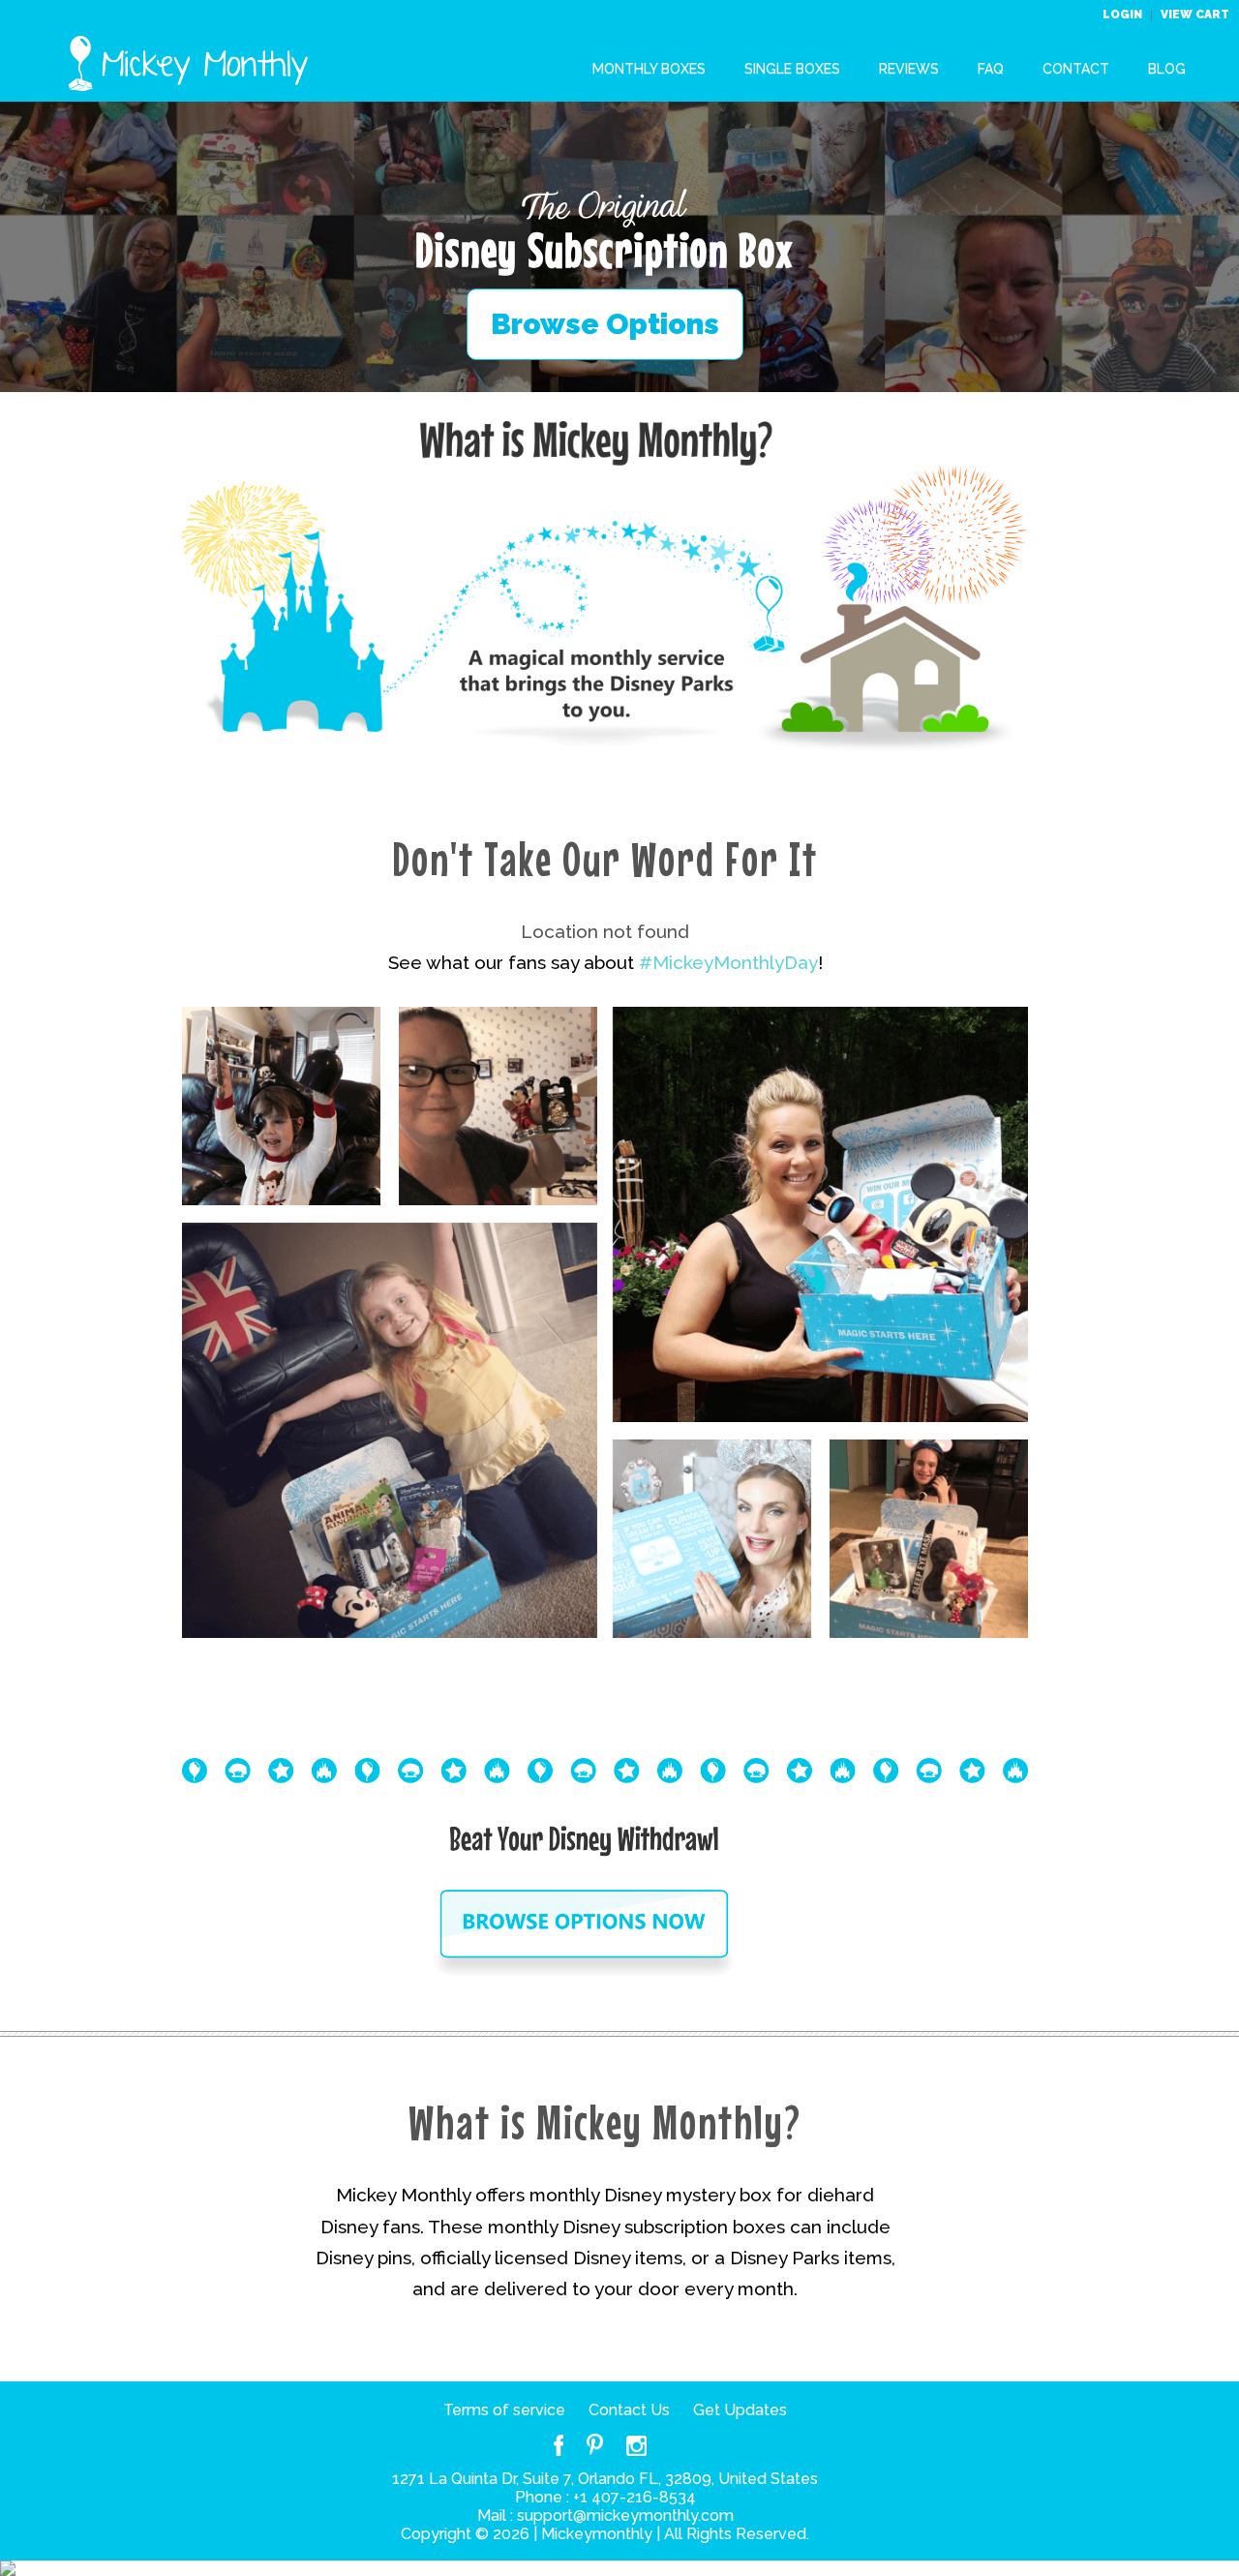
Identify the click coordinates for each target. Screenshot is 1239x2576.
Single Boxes (792, 69)
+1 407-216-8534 (635, 2497)
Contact (1076, 69)
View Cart (1195, 15)
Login (1124, 15)
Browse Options (605, 324)
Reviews (909, 69)
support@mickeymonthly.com (625, 2515)
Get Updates (740, 2410)
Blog (1167, 69)
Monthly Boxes (649, 69)
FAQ (991, 69)
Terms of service (504, 2410)
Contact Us (629, 2410)
